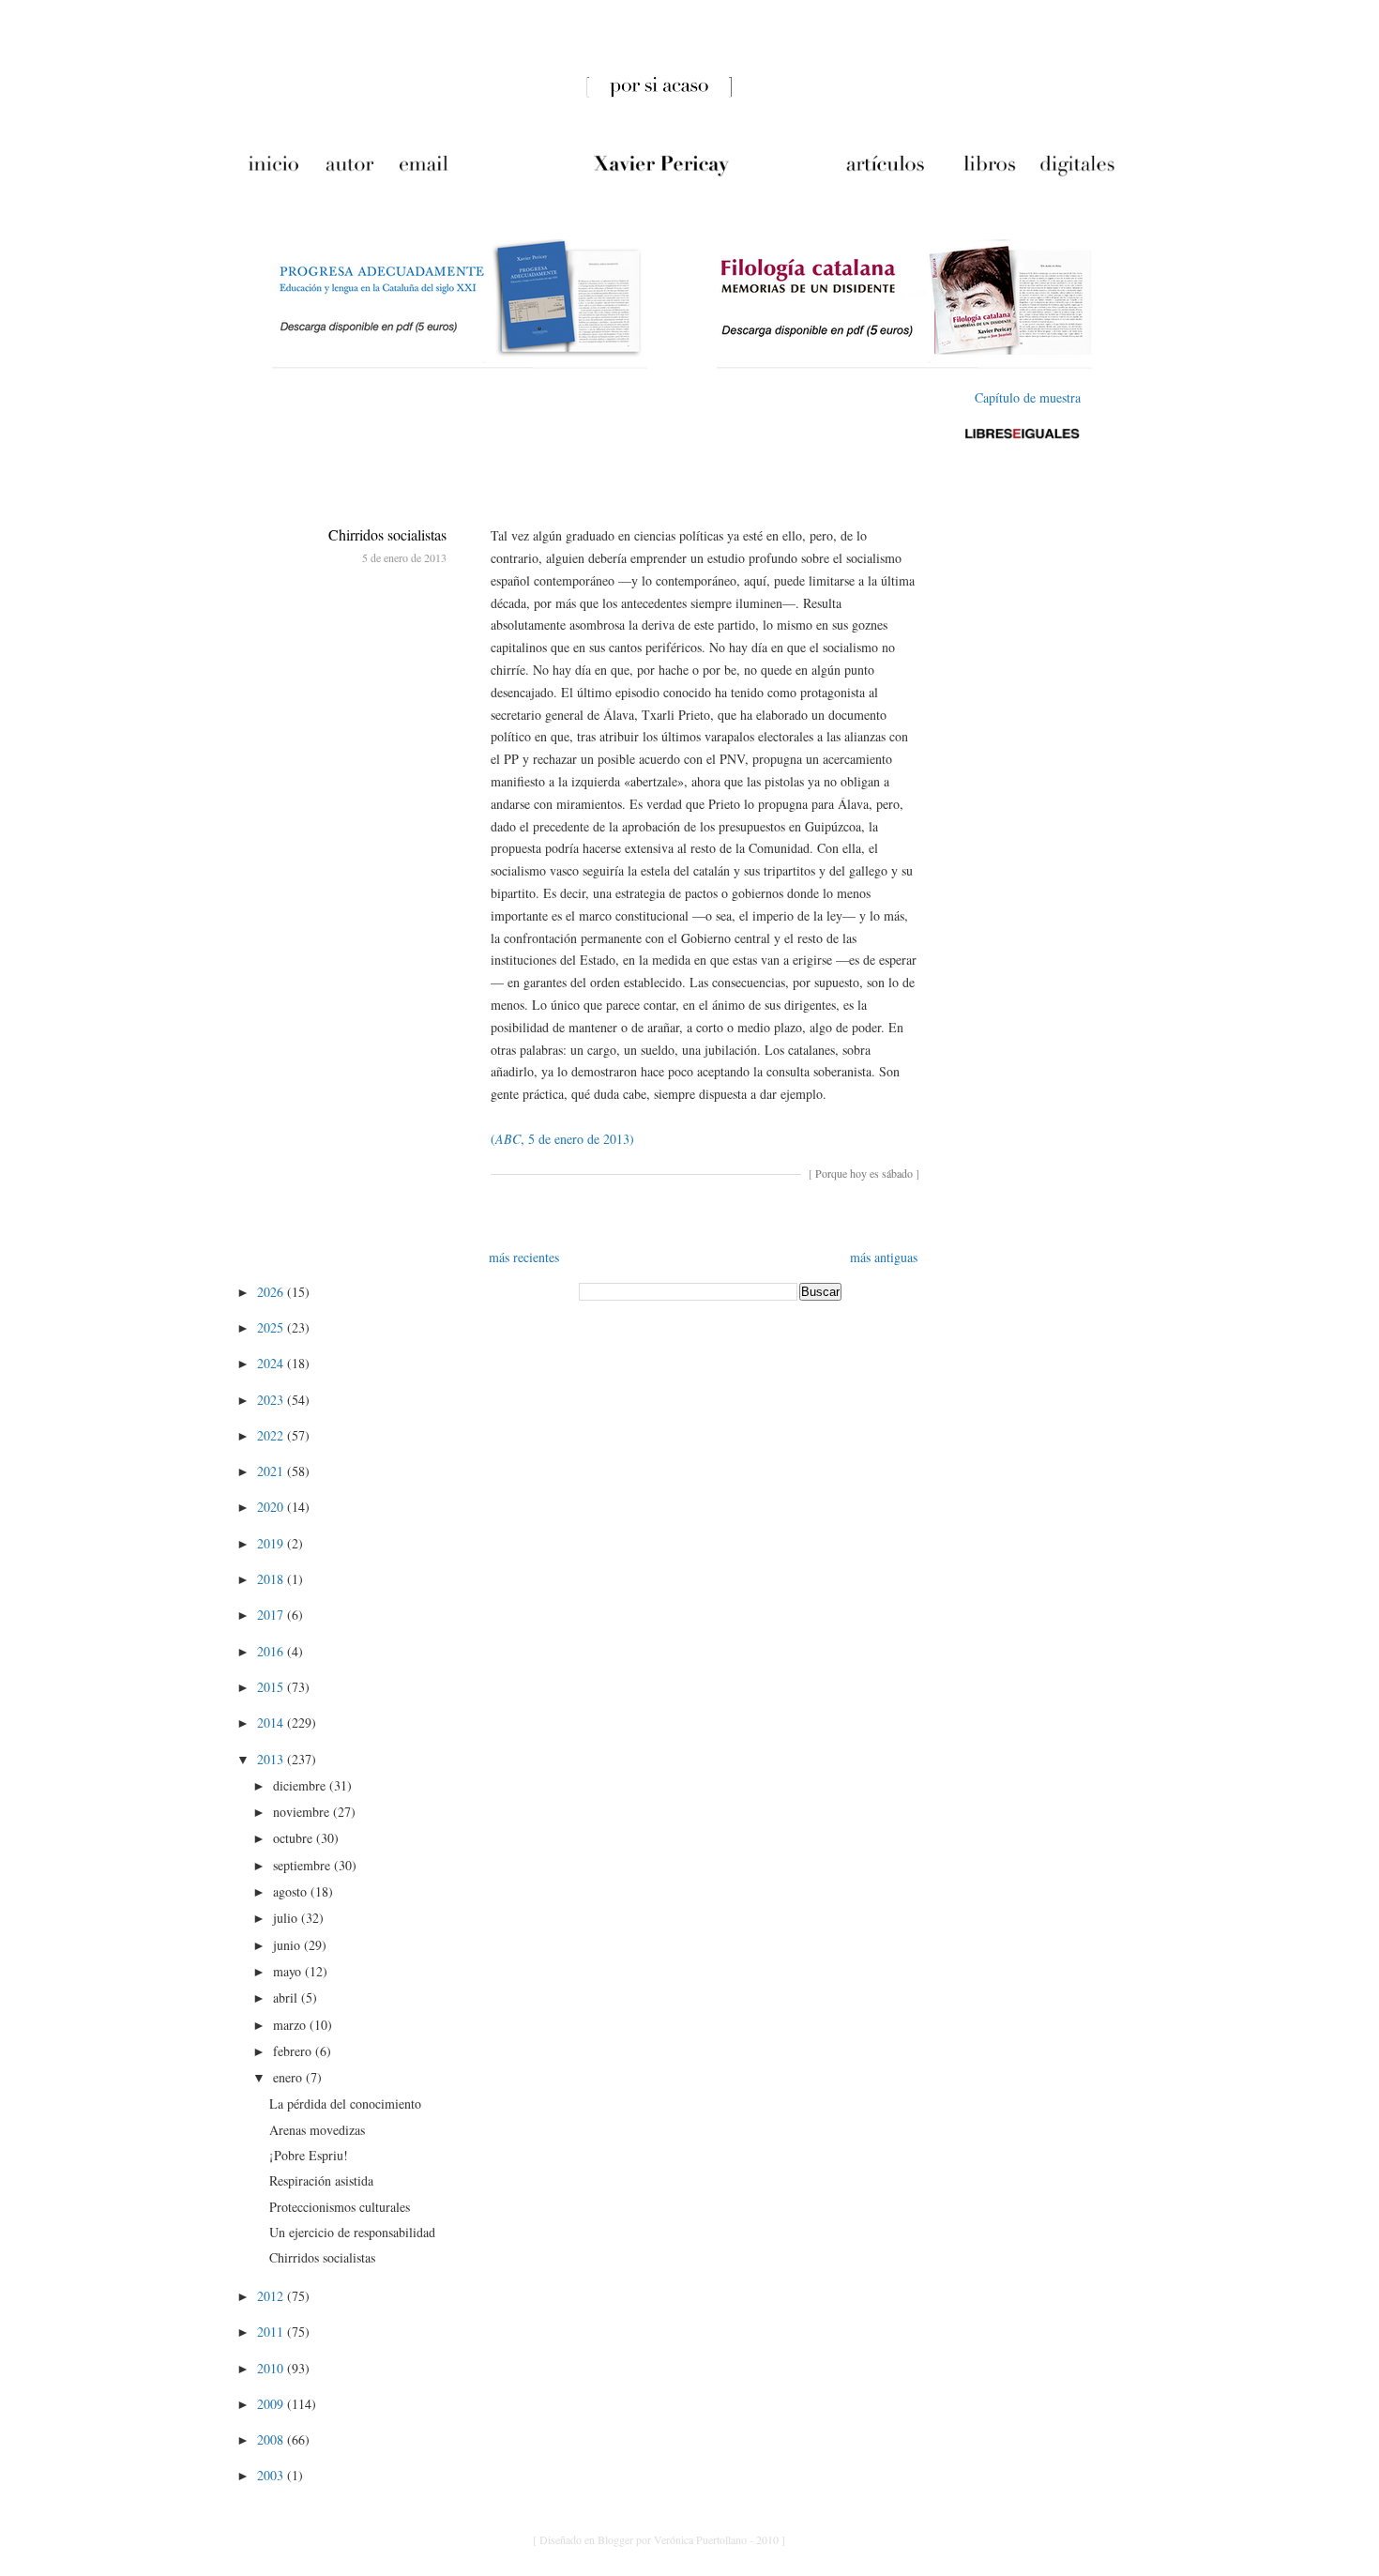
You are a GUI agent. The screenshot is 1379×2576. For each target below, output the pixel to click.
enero (289, 2077)
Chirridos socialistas (387, 534)
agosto (292, 1891)
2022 (272, 1435)
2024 (272, 1363)
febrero (294, 2051)
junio (288, 1945)
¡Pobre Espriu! (309, 2155)
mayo (289, 1971)
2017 (272, 1615)
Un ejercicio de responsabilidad (352, 2232)
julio (287, 1918)
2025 (272, 1327)
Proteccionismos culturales (340, 2207)
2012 (272, 2296)
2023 (272, 1400)
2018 (272, 1579)
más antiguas (884, 1257)
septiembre (303, 1865)
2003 (272, 2475)
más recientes (524, 1257)
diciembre (301, 1785)
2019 (272, 1543)
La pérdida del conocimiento (345, 2103)
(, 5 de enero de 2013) (562, 1139)
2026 (272, 1292)
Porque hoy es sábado (864, 1173)
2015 (272, 1687)
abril (287, 1997)
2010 (272, 2368)
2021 (272, 1471)
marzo (291, 2025)
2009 (272, 2404)
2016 (272, 1651)
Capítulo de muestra (1028, 397)
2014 (272, 1722)
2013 (272, 1759)
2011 (272, 2332)
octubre (295, 1838)
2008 (272, 2439)
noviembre (303, 1812)
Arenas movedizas (317, 2130)
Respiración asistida (321, 2180)
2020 (272, 1507)
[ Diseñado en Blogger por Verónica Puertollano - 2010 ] (659, 2539)
